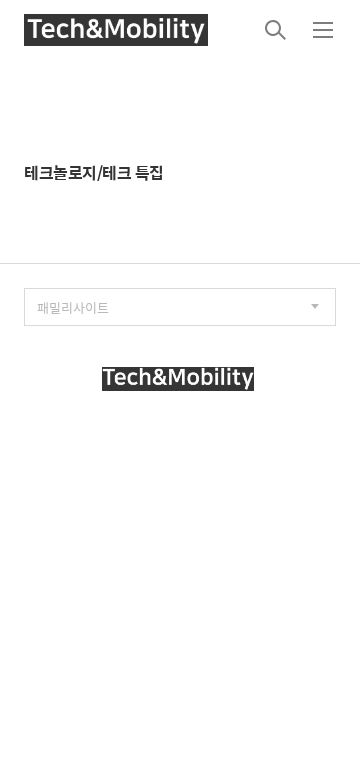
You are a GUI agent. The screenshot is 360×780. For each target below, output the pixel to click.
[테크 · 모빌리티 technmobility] (116, 30)
